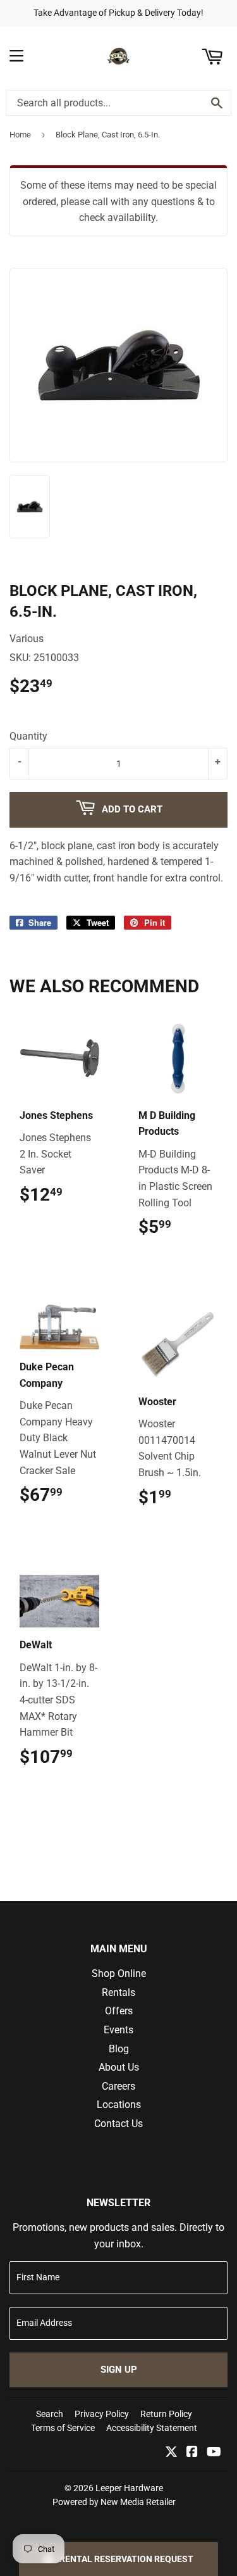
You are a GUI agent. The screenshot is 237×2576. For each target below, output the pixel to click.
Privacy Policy (102, 2414)
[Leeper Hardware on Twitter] (171, 2453)
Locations (119, 2105)
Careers (118, 2086)
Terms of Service (63, 2428)
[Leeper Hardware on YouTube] (214, 2453)
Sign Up (119, 2370)
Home (20, 135)
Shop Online (119, 1973)
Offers (119, 2011)
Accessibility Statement (152, 2428)
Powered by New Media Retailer (114, 2502)
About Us (119, 2067)
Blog (119, 2049)
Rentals (118, 1992)
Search (50, 2414)
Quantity (28, 736)
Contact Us (118, 2124)
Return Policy (166, 2414)
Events (118, 2030)
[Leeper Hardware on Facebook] (192, 2453)
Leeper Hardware (129, 2488)
